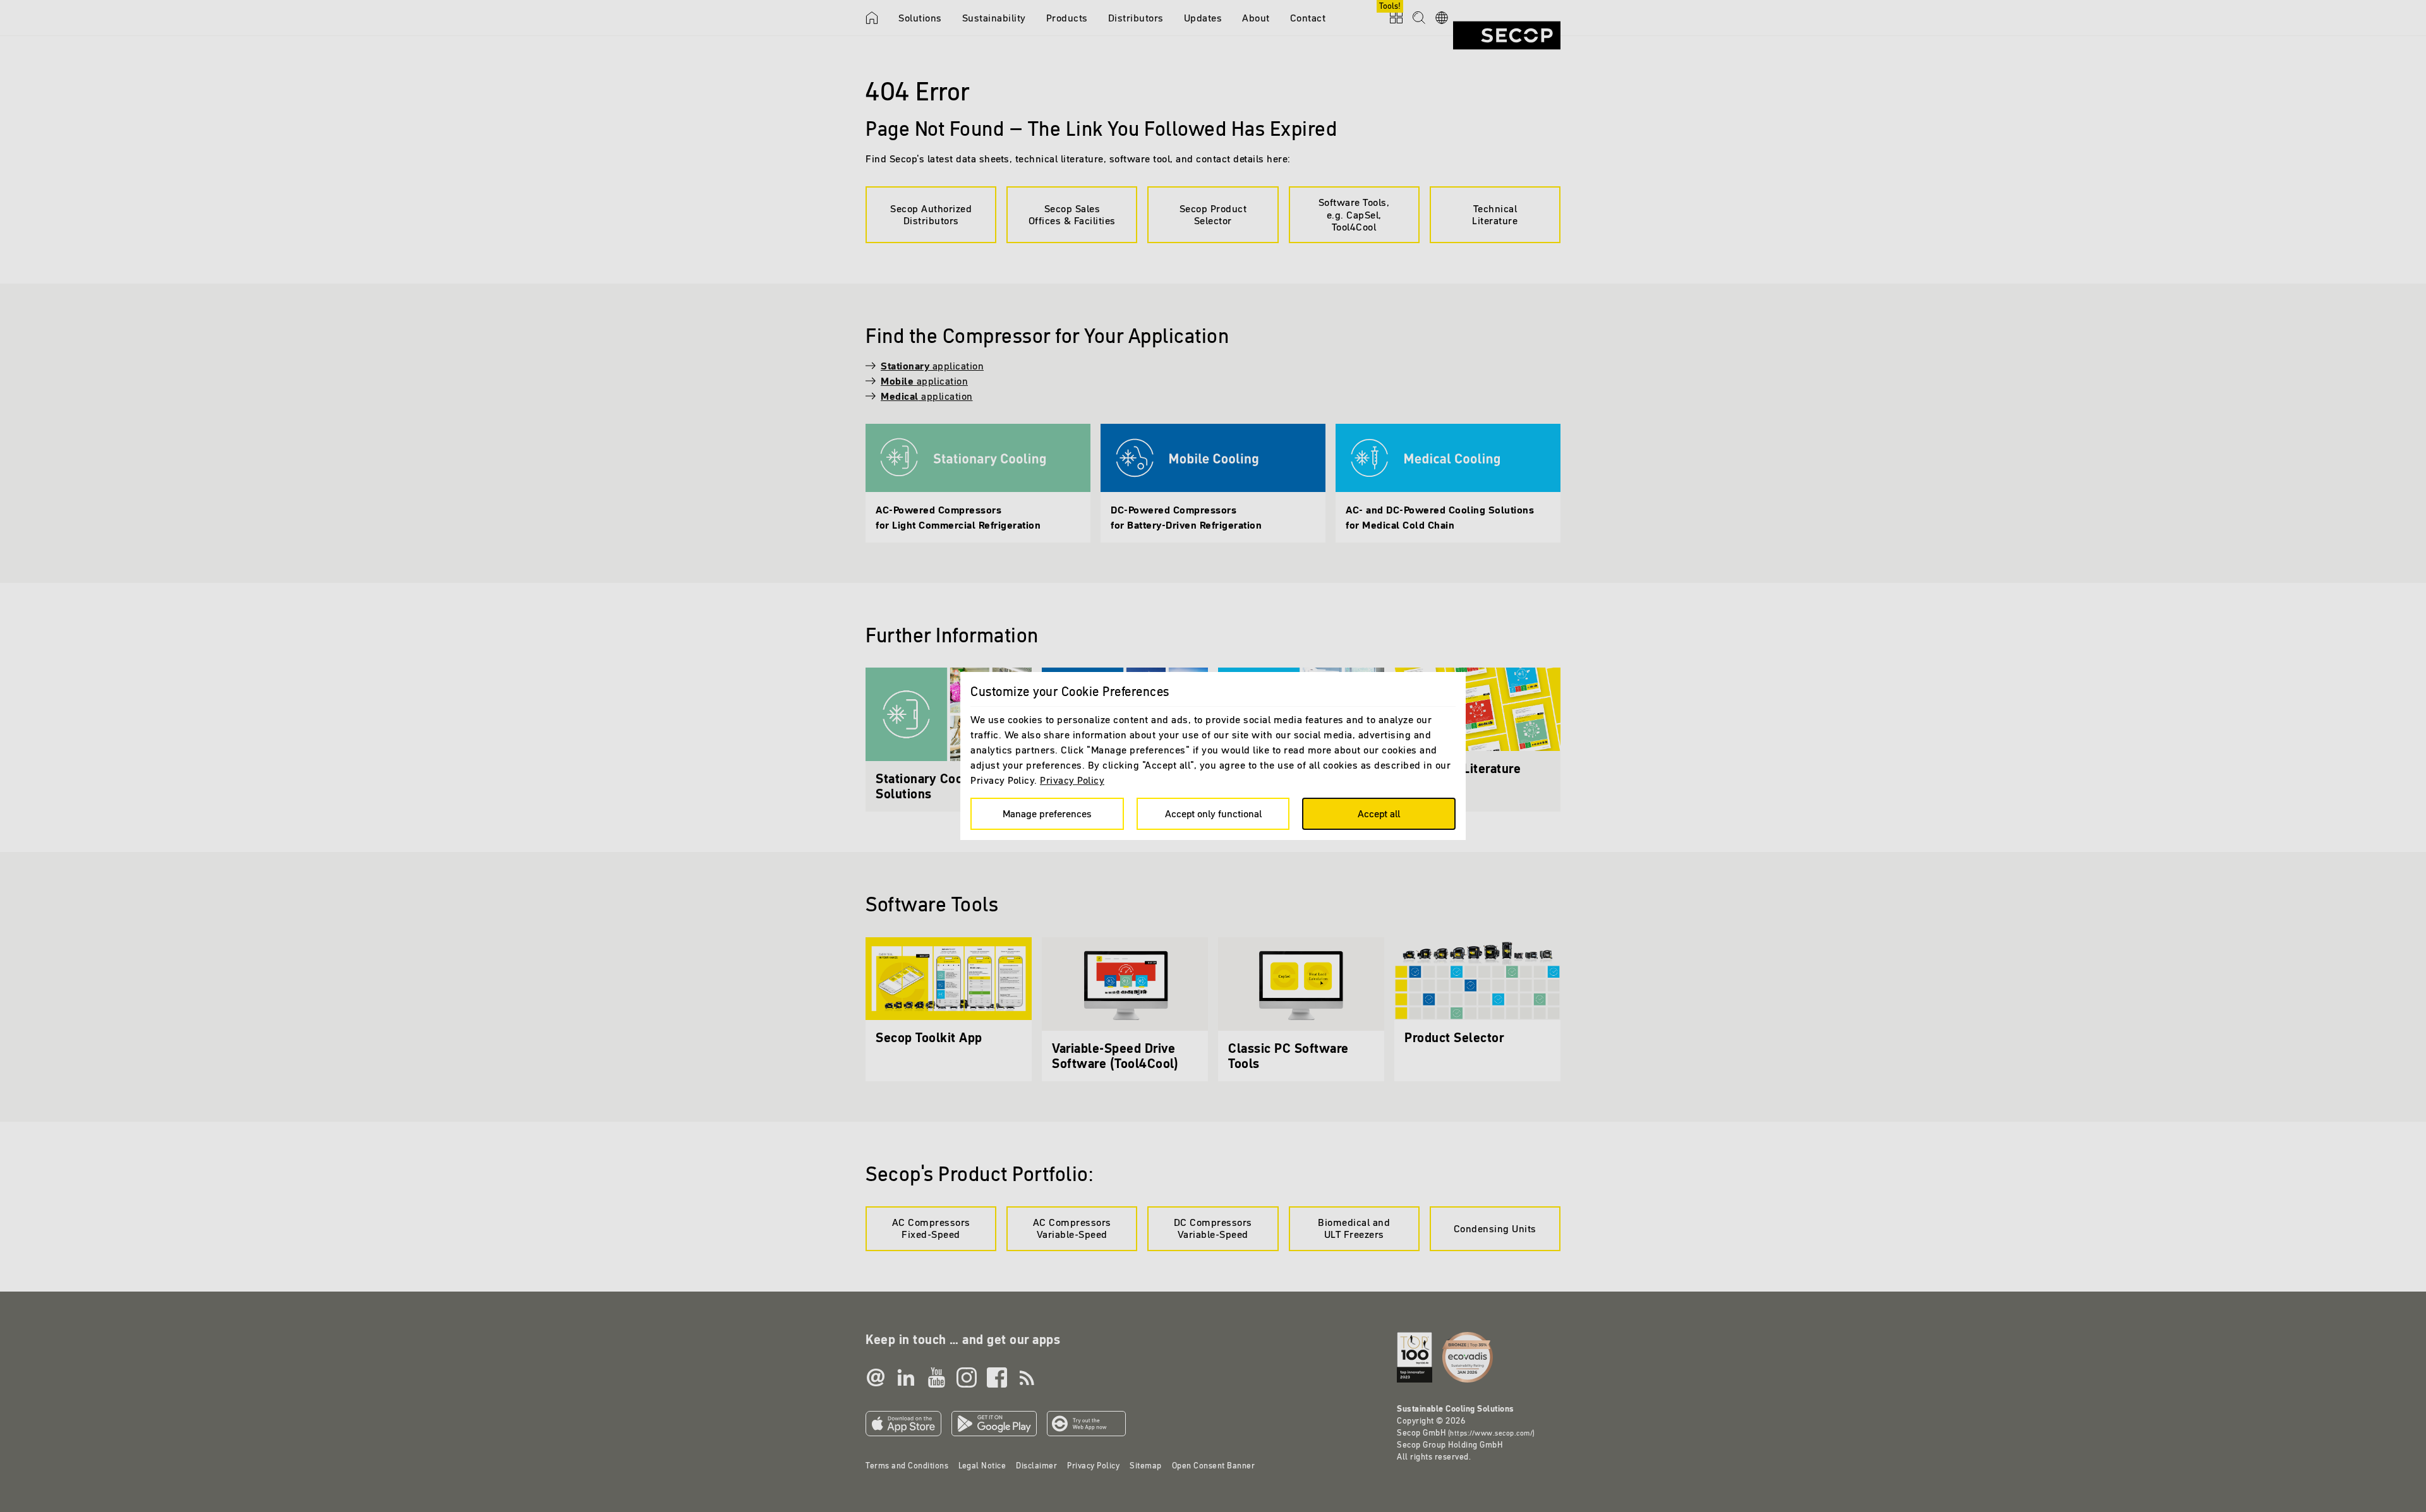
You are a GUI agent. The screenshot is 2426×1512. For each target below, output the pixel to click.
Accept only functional (1213, 813)
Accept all (1379, 813)
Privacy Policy (1072, 780)
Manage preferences (1047, 813)
